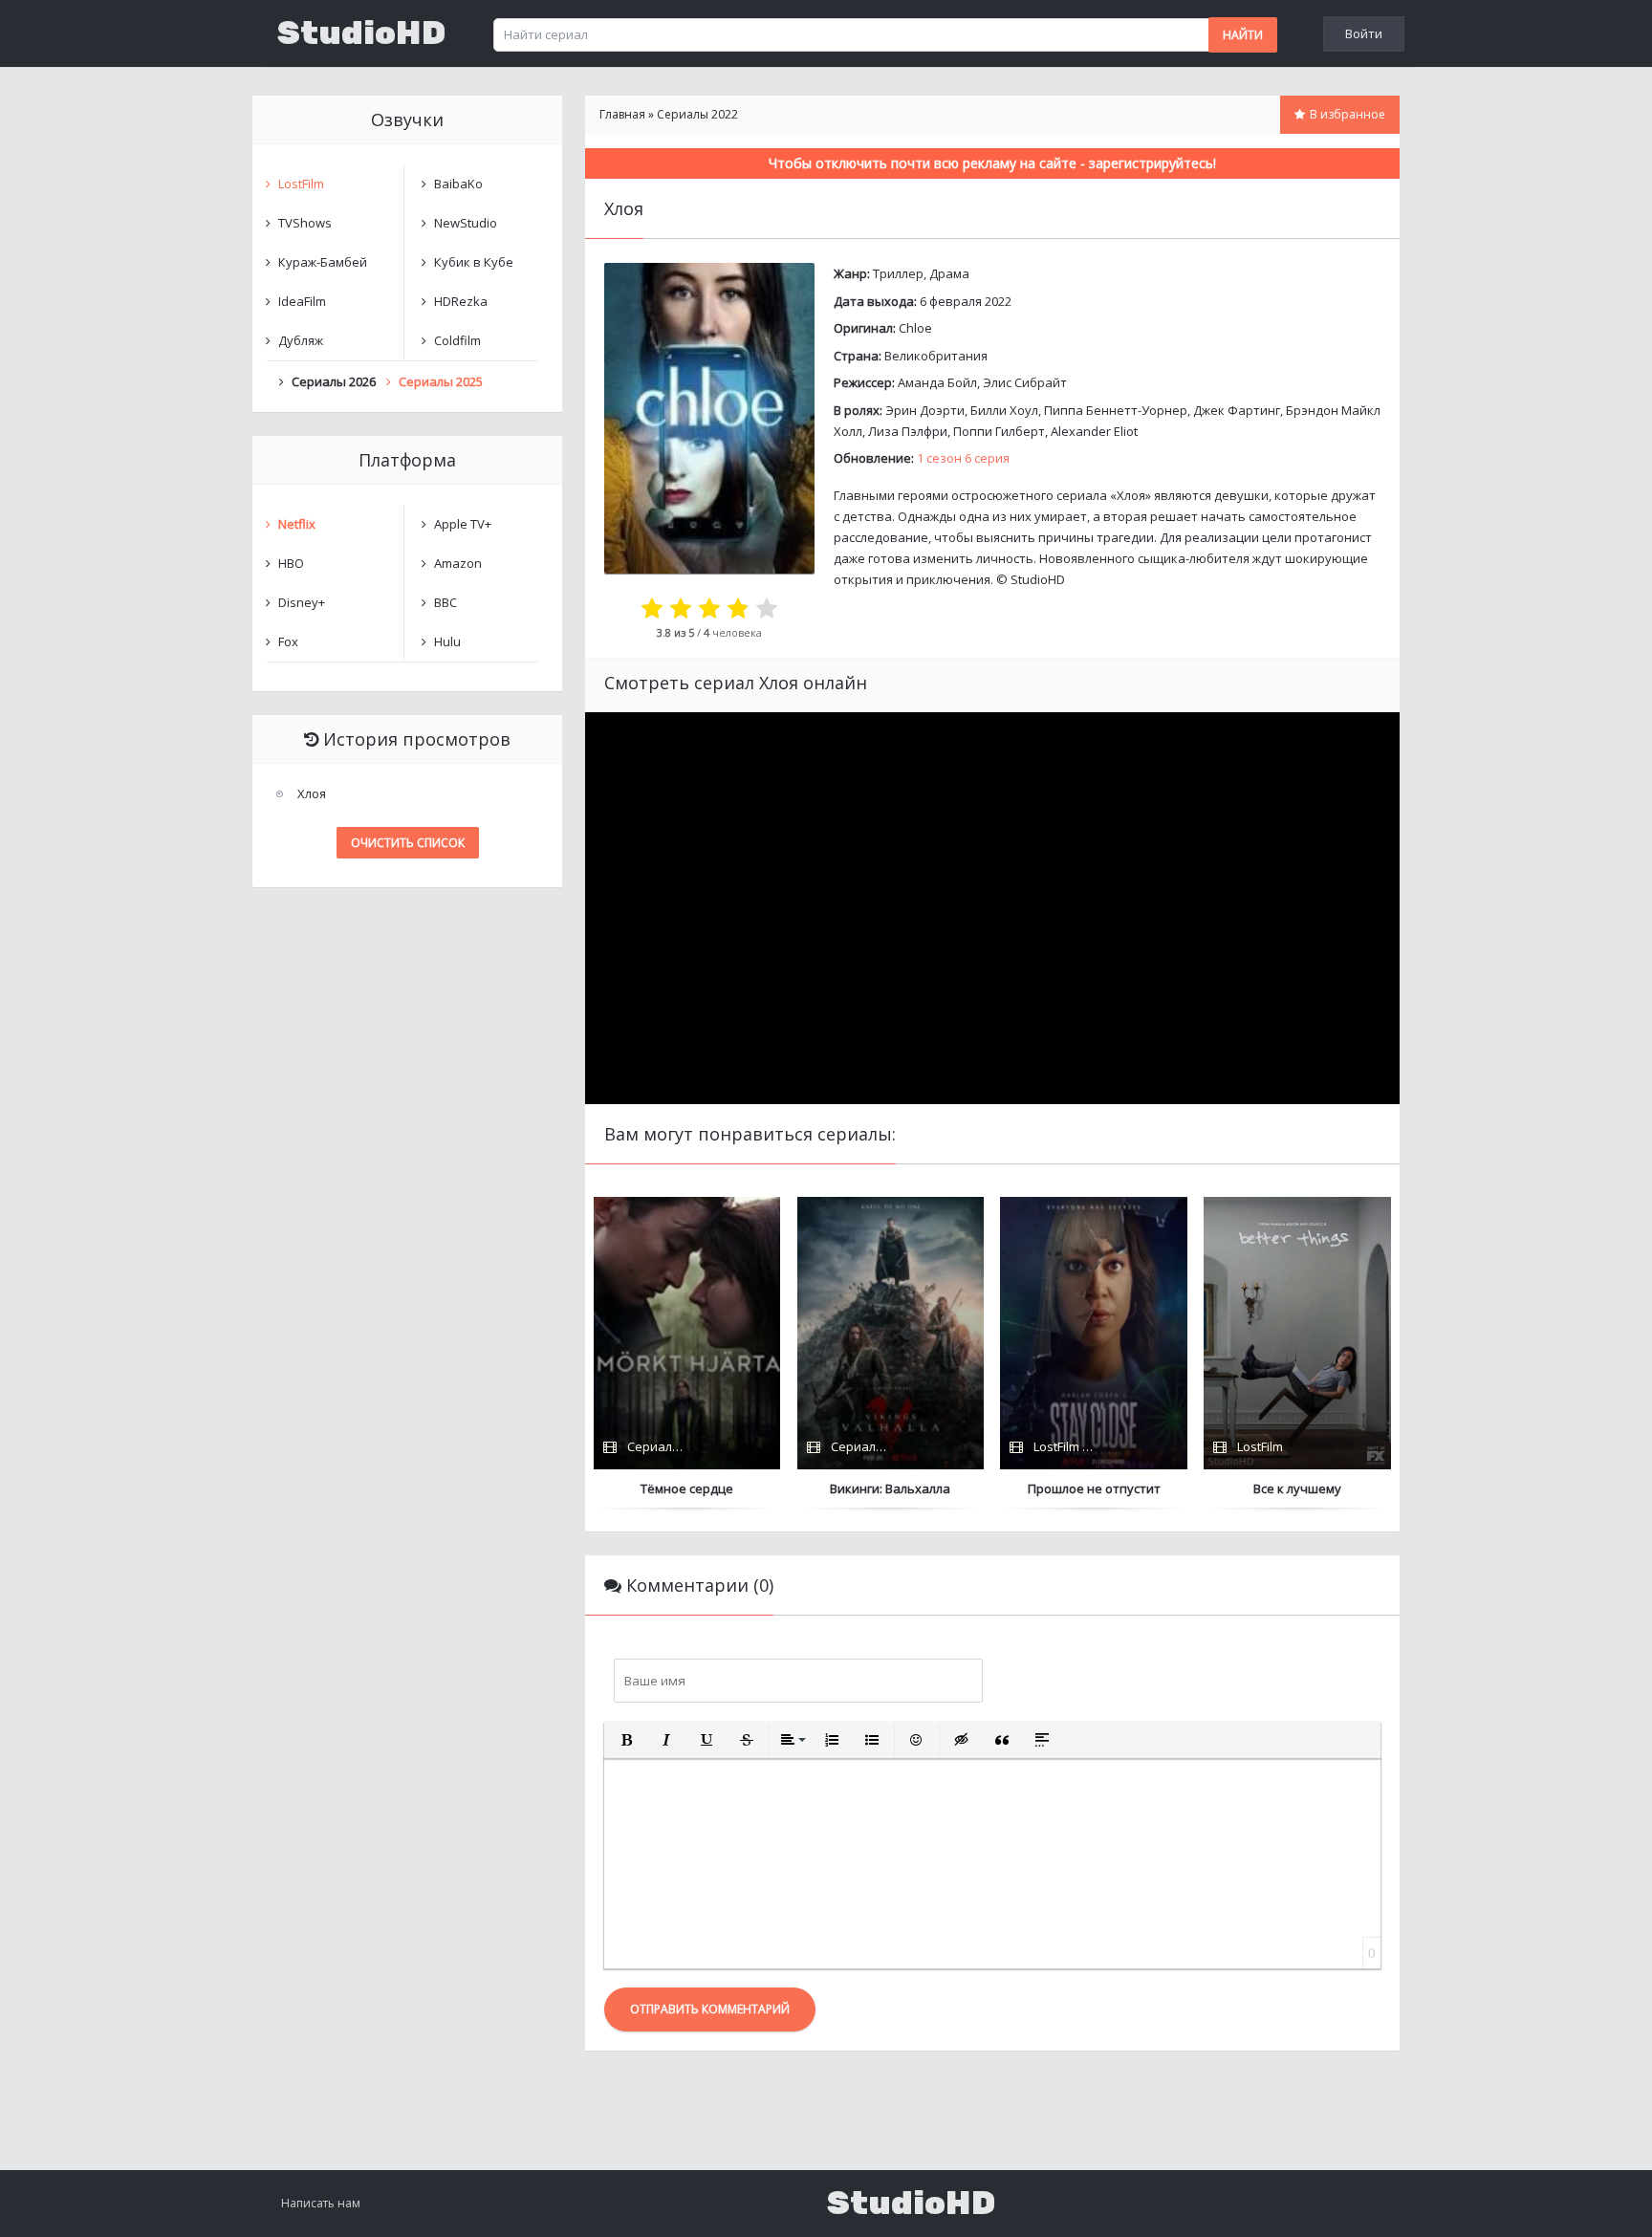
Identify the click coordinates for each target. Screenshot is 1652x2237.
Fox (288, 641)
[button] (626, 1740)
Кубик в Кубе (474, 262)
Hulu (447, 641)
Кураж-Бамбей (323, 262)
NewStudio (466, 223)
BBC (446, 602)
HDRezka (461, 301)
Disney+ (302, 602)
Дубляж (301, 340)
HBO (291, 563)
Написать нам (321, 2203)
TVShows (305, 223)
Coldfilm (457, 340)
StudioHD (361, 33)
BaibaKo (458, 184)
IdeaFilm (302, 301)
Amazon (458, 563)
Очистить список (408, 843)
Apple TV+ (463, 524)
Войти (1364, 33)
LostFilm (301, 184)
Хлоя (312, 793)
